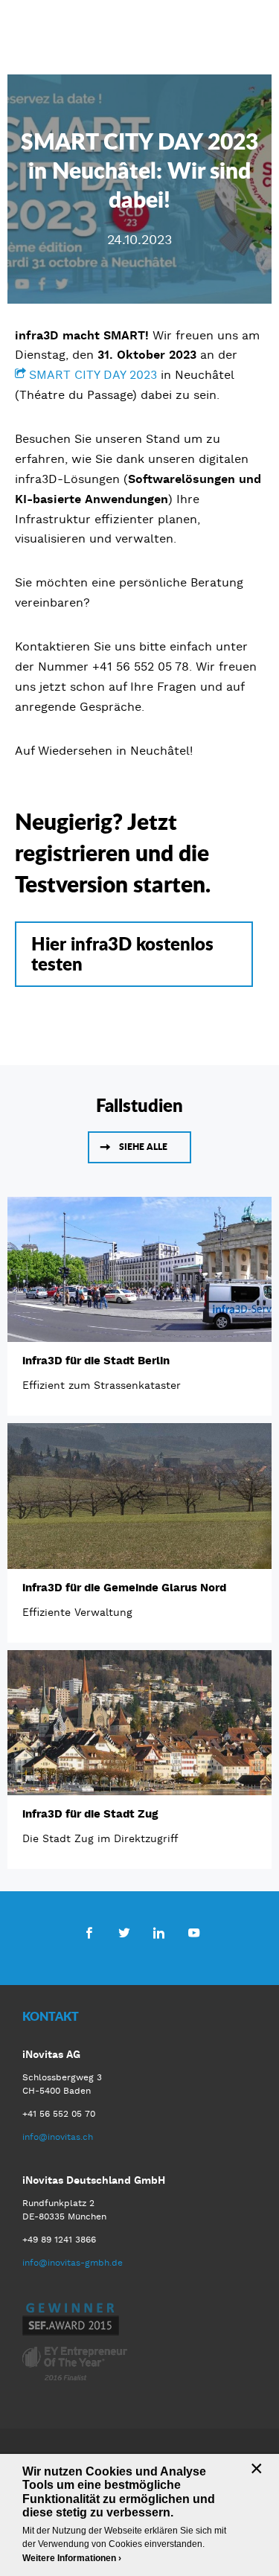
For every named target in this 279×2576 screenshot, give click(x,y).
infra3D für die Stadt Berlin (96, 1361)
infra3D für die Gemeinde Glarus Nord (124, 1588)
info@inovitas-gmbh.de (73, 2263)
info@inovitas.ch (58, 2137)
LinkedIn (159, 1932)
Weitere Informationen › (72, 2558)
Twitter (124, 1932)
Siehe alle (143, 1147)
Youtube (194, 1932)
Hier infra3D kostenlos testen (122, 953)
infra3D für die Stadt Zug (90, 1814)
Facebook (89, 1932)
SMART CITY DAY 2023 (93, 375)
